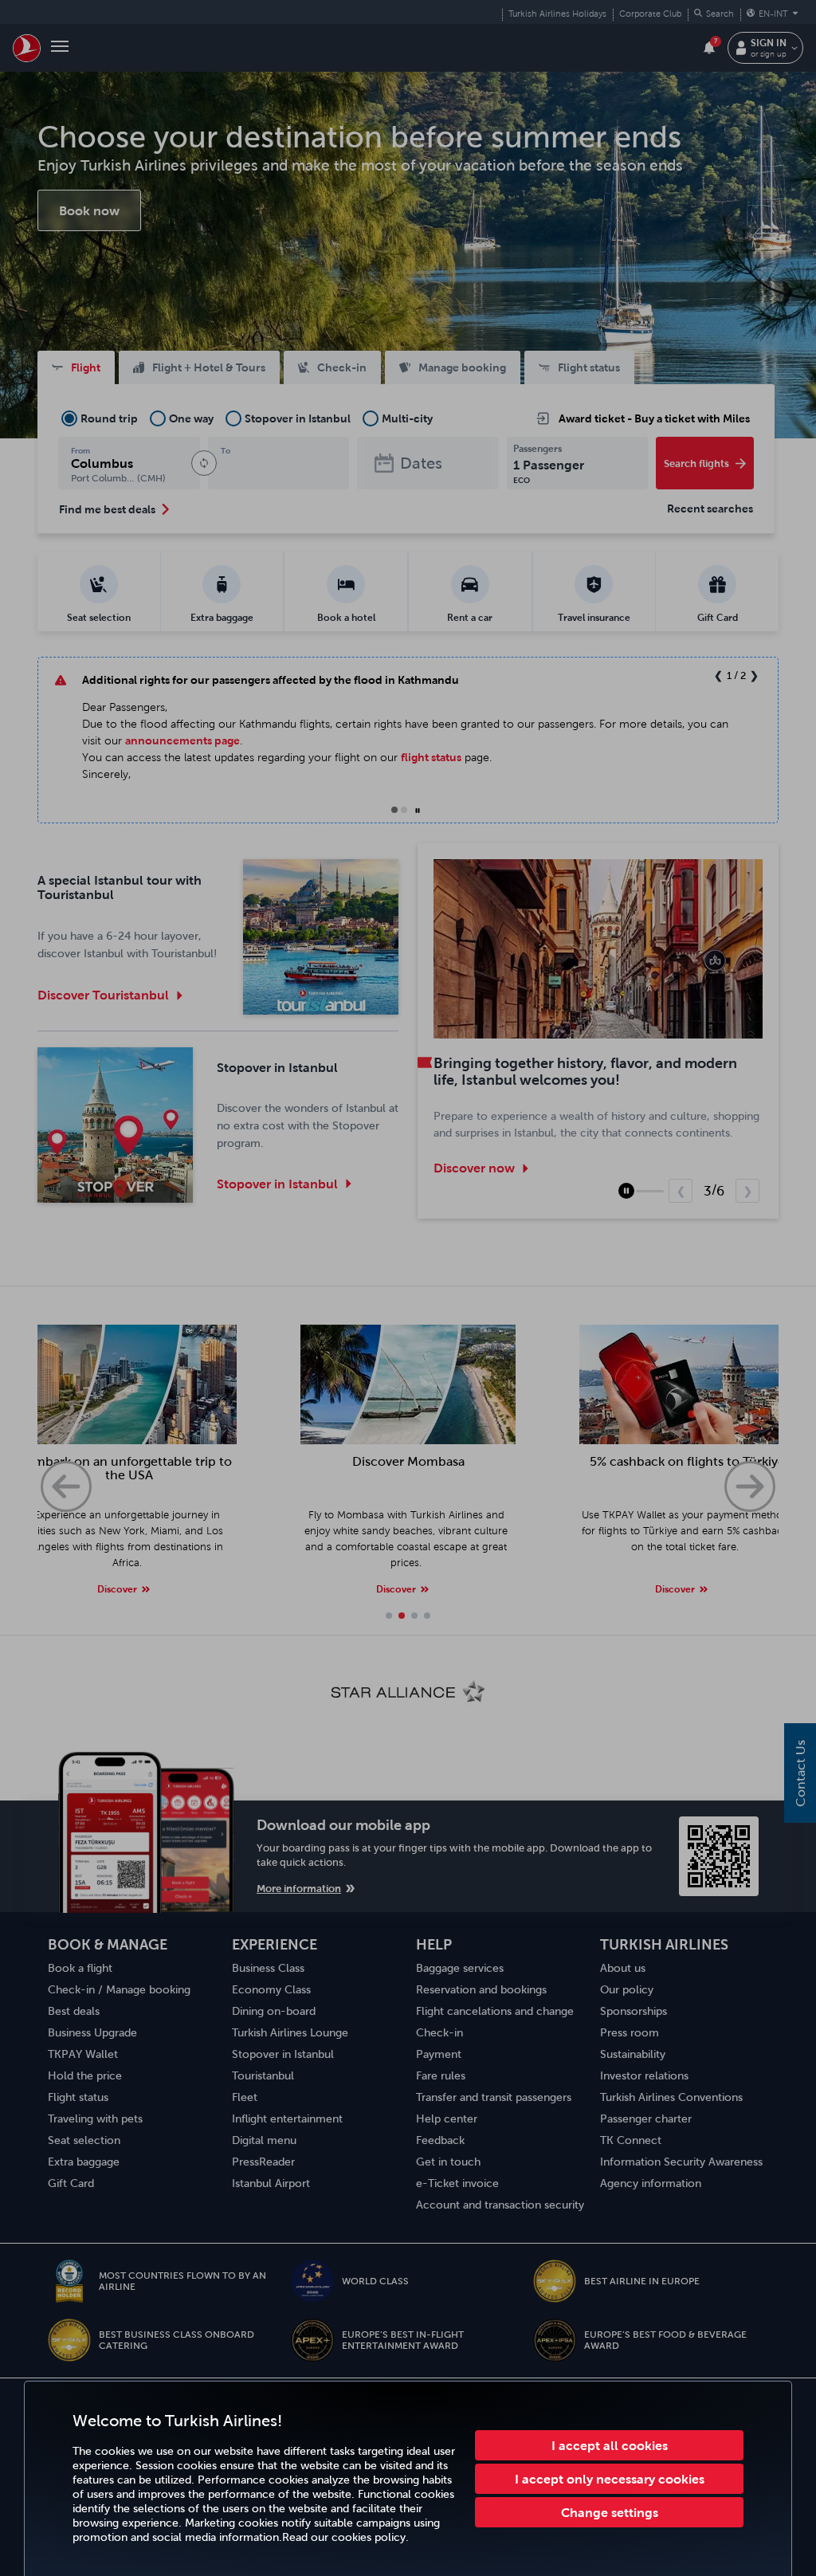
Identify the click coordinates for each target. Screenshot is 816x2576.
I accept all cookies (610, 2445)
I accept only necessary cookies (610, 2479)
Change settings (610, 2512)
